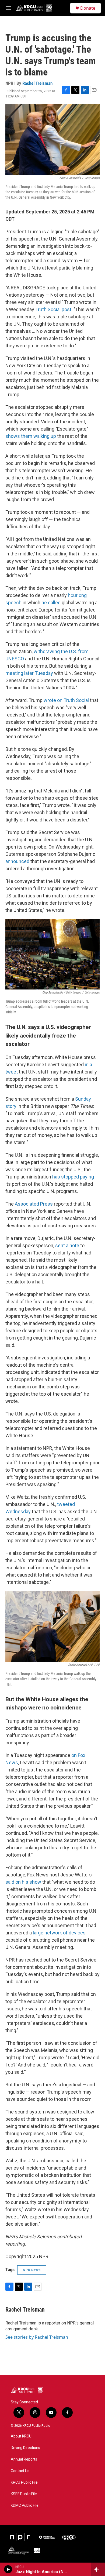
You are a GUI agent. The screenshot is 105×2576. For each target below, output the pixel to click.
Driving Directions (25, 2448)
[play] (8, 2569)
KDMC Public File (25, 2506)
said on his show (23, 1882)
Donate (88, 8)
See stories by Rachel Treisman (37, 2337)
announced (17, 861)
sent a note (67, 1245)
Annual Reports (24, 2459)
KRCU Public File (24, 2482)
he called (51, 603)
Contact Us (20, 2471)
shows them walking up (31, 436)
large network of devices (59, 1933)
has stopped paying (73, 1177)
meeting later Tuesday (29, 673)
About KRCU (21, 2436)
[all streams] (98, 2569)
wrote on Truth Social (66, 700)
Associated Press (34, 1204)
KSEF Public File (24, 2494)
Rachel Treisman (37, 83)
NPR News (32, 2270)
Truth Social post (53, 309)
